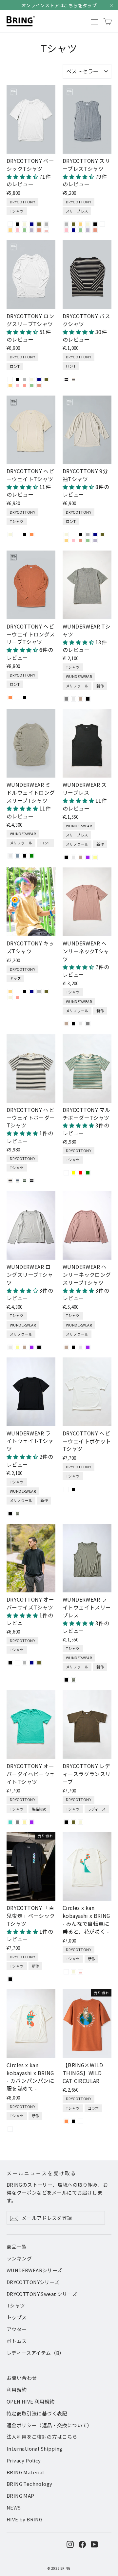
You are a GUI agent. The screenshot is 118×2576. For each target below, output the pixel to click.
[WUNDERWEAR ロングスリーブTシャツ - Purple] (32, 1347)
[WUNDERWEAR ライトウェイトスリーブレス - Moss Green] (73, 1680)
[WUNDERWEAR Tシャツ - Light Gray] (73, 699)
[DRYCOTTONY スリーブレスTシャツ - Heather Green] (81, 230)
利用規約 (17, 2390)
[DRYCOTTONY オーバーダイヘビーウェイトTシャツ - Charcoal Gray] (17, 1822)
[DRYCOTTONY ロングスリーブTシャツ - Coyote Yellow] (10, 385)
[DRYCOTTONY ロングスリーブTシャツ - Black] (17, 379)
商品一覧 (17, 2246)
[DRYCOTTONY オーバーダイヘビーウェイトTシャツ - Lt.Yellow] (25, 1822)
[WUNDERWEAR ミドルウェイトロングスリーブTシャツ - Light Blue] (17, 856)
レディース (97, 1809)
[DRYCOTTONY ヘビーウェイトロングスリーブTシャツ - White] (17, 697)
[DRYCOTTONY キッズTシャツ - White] (17, 992)
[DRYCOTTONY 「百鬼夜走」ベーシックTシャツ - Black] (10, 1979)
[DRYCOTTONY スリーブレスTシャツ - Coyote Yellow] (81, 224)
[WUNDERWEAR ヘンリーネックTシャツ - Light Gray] (81, 1024)
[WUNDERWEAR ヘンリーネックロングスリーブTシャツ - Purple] (88, 1347)
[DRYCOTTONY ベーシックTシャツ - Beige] (25, 224)
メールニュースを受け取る (42, 2173)
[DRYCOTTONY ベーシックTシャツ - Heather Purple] (32, 230)
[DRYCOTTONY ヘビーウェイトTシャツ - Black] (25, 534)
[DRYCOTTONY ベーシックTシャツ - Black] (17, 224)
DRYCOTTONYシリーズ (33, 2282)
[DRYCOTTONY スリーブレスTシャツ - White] (102, 224)
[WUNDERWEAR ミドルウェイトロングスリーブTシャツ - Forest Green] (32, 856)
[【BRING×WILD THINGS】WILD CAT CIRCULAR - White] (81, 2121)
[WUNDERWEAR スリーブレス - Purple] (88, 857)
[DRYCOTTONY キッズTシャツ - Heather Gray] (39, 992)
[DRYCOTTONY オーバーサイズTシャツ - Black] (10, 1663)
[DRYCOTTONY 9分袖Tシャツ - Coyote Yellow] (66, 540)
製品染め (39, 1809)
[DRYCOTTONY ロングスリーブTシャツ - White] (10, 379)
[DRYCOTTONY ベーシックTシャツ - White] (10, 224)
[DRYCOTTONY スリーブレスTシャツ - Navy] (73, 230)
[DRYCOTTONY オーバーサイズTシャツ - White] (17, 1663)
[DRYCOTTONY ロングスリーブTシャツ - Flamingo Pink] (25, 385)
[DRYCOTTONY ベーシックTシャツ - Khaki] (39, 224)
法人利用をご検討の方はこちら (42, 2437)
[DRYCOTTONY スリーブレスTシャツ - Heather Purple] (88, 230)
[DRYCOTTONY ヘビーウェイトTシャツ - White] (17, 534)
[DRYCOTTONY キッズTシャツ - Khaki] (46, 992)
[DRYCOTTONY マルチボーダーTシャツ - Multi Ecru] (66, 1173)
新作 (100, 686)
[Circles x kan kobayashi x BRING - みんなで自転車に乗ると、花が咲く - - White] (66, 1972)
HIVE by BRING (24, 2519)
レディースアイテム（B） (36, 2353)
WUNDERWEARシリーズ (34, 2270)
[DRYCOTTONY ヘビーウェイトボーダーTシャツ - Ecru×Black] (10, 1181)
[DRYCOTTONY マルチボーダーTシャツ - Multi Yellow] (73, 1173)
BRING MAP (20, 2496)
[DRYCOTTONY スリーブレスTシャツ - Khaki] (73, 224)
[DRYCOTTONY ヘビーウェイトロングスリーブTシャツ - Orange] (10, 697)
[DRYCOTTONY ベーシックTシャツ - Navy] (32, 224)
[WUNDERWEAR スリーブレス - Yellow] (95, 857)
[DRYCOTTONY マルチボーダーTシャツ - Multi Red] (81, 1173)
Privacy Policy (24, 2460)
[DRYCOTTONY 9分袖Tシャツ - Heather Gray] (88, 534)
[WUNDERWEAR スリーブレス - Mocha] (81, 857)
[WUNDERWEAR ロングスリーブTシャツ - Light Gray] (10, 1347)
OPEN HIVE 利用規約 (31, 2401)
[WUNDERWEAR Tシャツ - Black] (88, 699)
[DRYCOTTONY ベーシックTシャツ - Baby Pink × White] (46, 230)
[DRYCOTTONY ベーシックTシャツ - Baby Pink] (17, 230)
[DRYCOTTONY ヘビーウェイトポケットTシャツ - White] (66, 1489)
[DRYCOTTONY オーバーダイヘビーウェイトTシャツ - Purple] (32, 1822)
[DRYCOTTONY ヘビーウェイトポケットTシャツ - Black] (73, 1489)
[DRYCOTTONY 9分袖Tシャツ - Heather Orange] (81, 540)
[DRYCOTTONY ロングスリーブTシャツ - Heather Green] (32, 385)
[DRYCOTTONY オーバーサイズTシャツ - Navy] (32, 1663)
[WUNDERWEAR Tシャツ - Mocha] (81, 699)
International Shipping (35, 2448)
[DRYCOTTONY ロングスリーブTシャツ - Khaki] (46, 379)
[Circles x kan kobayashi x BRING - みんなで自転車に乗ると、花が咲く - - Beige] (73, 1972)
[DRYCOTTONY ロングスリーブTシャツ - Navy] (39, 379)
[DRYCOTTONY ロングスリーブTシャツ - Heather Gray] (25, 379)
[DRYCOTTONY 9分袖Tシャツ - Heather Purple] (95, 540)
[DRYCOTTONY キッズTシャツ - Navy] (32, 992)
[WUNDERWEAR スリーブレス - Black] (66, 857)
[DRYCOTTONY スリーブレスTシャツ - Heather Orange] (95, 230)
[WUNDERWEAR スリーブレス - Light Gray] (73, 857)
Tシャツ (17, 211)
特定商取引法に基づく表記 (37, 2413)
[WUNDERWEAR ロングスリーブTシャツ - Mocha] (25, 1347)
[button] (23, 176)
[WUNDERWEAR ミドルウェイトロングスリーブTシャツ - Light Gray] (10, 856)
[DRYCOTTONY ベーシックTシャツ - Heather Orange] (39, 230)
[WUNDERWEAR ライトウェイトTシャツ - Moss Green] (17, 1514)
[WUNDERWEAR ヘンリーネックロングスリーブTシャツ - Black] (73, 1347)
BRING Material (25, 2472)
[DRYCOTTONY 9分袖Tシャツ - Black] (81, 534)
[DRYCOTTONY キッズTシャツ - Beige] (10, 997)
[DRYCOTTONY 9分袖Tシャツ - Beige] (66, 534)
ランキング (19, 2258)
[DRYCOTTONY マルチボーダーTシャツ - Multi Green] (88, 1173)
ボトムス (17, 2341)
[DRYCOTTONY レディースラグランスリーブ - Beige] (81, 1822)
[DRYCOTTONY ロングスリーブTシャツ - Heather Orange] (39, 385)
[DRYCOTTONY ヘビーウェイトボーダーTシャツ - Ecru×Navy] (17, 1181)
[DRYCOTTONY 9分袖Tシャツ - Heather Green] (88, 540)
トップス (17, 2317)
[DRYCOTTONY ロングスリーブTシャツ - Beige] (32, 379)
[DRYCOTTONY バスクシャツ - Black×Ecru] (66, 379)
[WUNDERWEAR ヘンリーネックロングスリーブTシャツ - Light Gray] (81, 1347)
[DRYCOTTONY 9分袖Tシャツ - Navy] (95, 534)
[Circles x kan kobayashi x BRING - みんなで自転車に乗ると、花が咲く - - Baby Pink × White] (81, 1972)
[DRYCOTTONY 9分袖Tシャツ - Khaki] (102, 534)
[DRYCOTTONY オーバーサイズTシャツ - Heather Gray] (25, 1663)
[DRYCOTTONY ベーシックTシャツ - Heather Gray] (46, 224)
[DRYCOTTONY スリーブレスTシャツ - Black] (95, 224)
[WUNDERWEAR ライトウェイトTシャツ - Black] (10, 1514)
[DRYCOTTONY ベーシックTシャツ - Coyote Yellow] (10, 230)
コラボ (93, 2108)
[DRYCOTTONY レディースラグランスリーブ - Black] (66, 1822)
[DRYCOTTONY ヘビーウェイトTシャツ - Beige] (10, 534)
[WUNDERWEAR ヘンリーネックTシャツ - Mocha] (66, 1024)
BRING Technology (29, 2484)
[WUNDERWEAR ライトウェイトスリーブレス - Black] (66, 1680)
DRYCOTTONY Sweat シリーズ (42, 2294)
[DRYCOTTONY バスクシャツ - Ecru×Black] (73, 379)
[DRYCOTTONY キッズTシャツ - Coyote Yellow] (10, 992)
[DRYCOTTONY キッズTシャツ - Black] (25, 992)
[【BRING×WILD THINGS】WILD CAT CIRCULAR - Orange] (66, 2121)
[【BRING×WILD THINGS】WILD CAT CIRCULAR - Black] (73, 2121)
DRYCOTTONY (22, 202)
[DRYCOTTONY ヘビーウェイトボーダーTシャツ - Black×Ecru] (32, 1181)
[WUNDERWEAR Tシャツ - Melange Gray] (66, 699)
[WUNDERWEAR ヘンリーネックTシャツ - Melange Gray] (88, 1024)
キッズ (15, 978)
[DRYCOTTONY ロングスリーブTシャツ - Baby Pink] (17, 385)
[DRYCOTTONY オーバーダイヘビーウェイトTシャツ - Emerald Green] (10, 1822)
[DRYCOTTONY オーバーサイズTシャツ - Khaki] (39, 1663)
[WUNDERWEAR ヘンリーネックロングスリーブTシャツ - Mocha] (66, 1347)
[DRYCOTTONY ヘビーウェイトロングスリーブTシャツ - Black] (25, 697)
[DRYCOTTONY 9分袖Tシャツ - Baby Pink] (73, 540)
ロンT (15, 366)
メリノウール (77, 686)
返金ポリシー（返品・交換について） (49, 2425)
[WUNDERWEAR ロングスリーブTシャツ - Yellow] (17, 1347)
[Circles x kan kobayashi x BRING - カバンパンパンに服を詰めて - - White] (10, 2129)
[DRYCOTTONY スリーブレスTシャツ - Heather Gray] (66, 224)
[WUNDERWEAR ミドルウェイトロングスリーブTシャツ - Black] (25, 856)
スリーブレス (77, 211)
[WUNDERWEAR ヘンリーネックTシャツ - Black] (73, 1024)
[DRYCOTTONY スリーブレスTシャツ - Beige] (88, 224)
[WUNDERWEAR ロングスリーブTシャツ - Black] (39, 1347)
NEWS (14, 2507)
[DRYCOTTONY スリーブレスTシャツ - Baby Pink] (66, 230)
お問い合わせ (22, 2378)
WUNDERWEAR (79, 676)
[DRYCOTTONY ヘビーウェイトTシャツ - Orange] (32, 534)
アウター (17, 2329)
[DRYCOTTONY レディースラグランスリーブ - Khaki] (73, 1822)
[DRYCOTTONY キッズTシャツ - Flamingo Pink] (17, 997)
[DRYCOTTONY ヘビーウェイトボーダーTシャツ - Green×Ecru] (25, 1181)
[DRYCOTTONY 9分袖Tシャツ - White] (73, 534)
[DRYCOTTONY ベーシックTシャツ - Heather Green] (25, 230)
